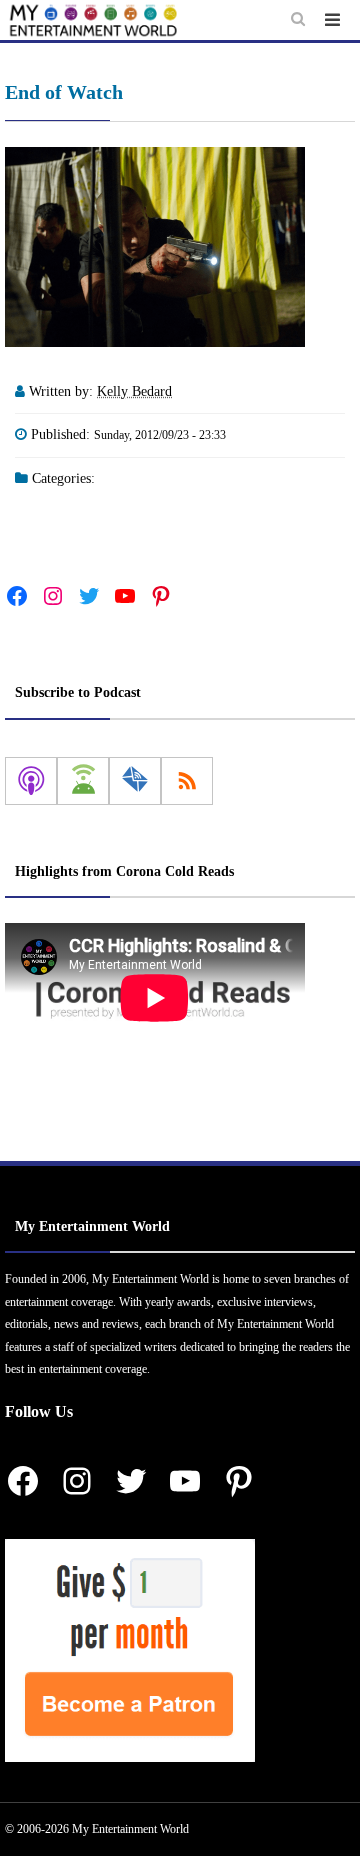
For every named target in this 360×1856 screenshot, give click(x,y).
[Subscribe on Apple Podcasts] (31, 781)
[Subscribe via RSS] (187, 781)
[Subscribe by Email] (135, 781)
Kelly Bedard (134, 391)
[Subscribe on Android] (83, 781)
